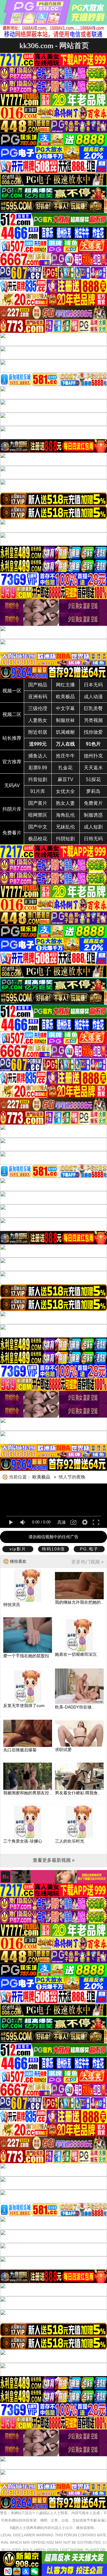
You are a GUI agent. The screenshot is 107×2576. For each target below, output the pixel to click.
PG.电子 (89, 1549)
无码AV (12, 785)
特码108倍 (53, 1549)
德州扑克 (93, 756)
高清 (62, 1522)
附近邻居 (38, 732)
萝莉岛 (93, 791)
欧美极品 (65, 697)
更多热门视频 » (88, 1562)
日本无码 (93, 685)
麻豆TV (66, 779)
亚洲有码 (38, 697)
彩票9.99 (38, 768)
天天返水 (93, 768)
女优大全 (65, 791)
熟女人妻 (65, 803)
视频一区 (12, 691)
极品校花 (38, 839)
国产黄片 (38, 803)
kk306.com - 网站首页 (54, 45)
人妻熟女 (38, 720)
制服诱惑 (93, 815)
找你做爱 (93, 732)
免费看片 (12, 833)
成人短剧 (93, 827)
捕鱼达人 (38, 756)
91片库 (38, 791)
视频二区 (12, 714)
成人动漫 (93, 697)
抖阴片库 (12, 809)
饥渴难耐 (65, 732)
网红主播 (65, 685)
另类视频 (93, 720)
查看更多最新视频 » (54, 1860)
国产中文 (38, 827)
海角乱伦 (65, 815)
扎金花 (65, 768)
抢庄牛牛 (65, 756)
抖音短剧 (38, 779)
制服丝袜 (65, 720)
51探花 (93, 779)
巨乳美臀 (93, 708)
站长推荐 (12, 738)
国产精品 (38, 685)
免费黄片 (93, 803)
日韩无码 (93, 839)
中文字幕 (65, 708)
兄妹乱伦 (65, 827)
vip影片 (18, 1549)
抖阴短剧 (65, 839)
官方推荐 (12, 762)
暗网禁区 (38, 815)
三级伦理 (38, 708)
